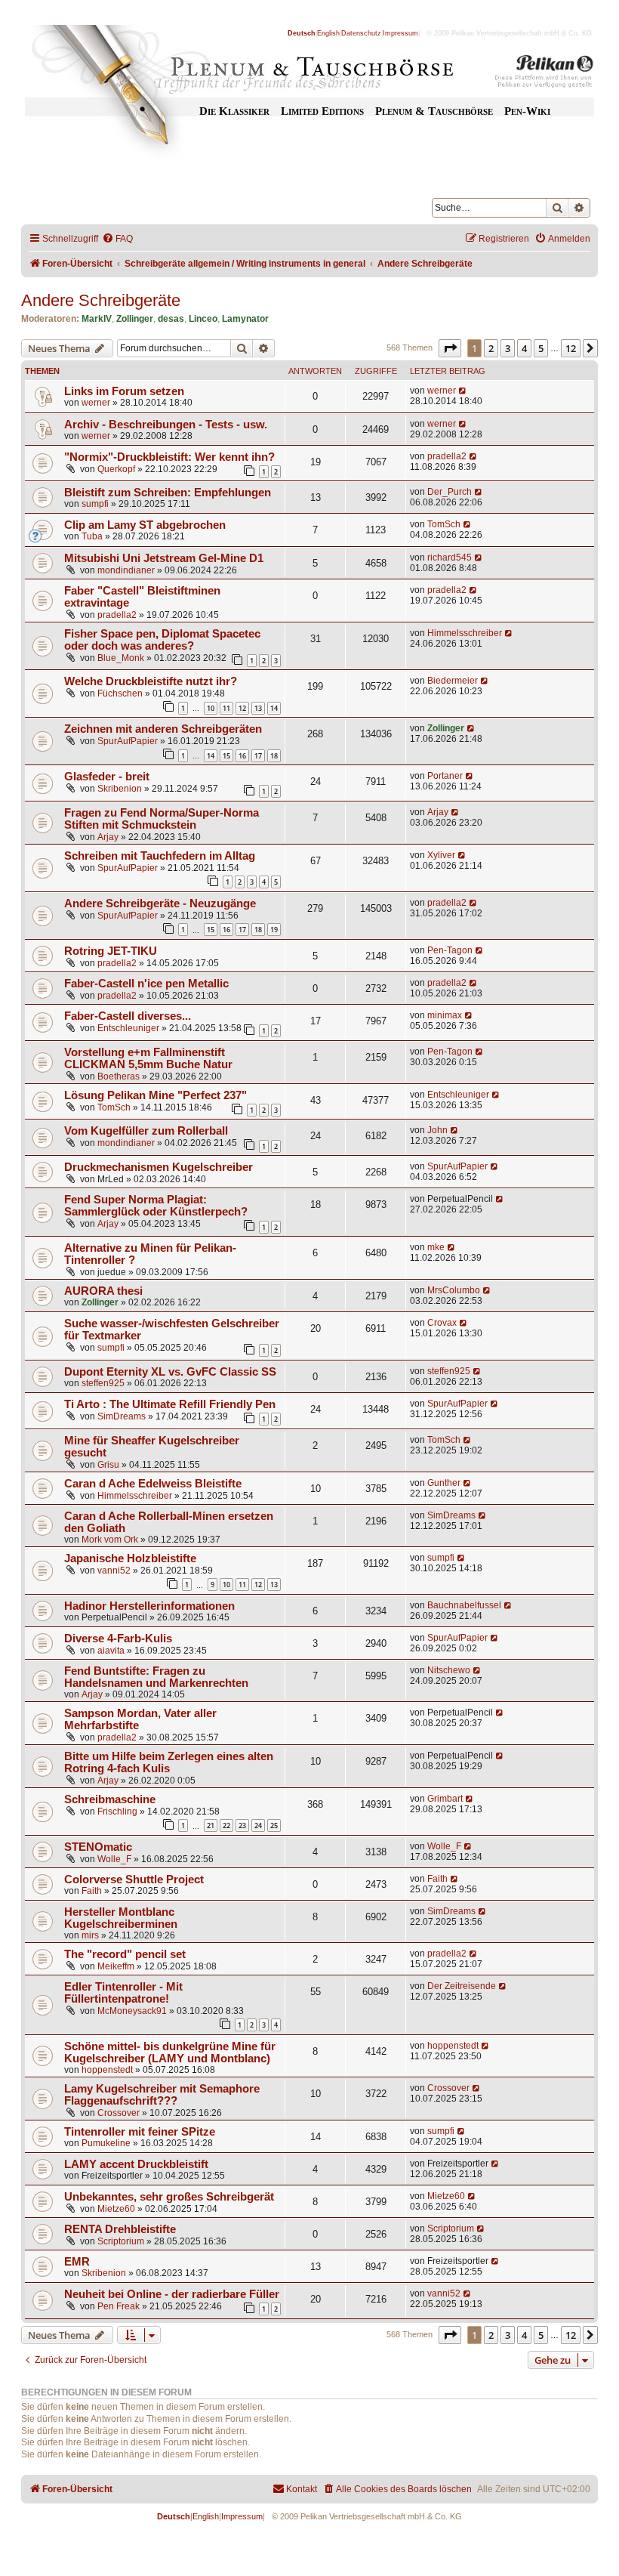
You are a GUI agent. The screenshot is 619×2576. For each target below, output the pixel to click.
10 (211, 708)
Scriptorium (121, 2241)
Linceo (203, 319)
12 (242, 708)
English (328, 33)
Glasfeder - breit (107, 777)
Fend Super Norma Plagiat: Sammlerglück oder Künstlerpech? (156, 1206)
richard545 (450, 558)
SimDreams (122, 1416)
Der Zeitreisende (462, 1986)
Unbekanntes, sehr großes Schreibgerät (169, 2197)
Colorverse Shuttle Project (134, 1879)
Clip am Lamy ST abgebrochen (145, 525)
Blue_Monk (121, 658)
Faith (92, 1891)
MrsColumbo (454, 1290)
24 (258, 1825)
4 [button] (524, 348)
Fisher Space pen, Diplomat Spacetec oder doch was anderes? (162, 640)
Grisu (108, 1465)
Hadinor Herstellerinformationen (149, 1606)
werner (96, 403)
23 (242, 1825)
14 (274, 708)
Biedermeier (453, 681)
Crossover (119, 2113)
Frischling (117, 1812)
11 (226, 708)
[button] (450, 348)
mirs (90, 1935)
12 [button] (571, 348)
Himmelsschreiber (465, 633)
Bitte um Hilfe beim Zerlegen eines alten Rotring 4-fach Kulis (169, 1762)
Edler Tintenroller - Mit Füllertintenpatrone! (123, 1993)
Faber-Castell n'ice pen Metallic (146, 984)
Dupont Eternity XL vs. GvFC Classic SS (170, 1372)
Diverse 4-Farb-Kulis (118, 1639)
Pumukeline (106, 2143)
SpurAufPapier (128, 741)
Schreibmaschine (110, 1799)
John (437, 1130)
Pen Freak (119, 2306)
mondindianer (126, 570)
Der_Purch (450, 492)
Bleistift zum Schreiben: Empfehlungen (168, 493)
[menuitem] (117, 239)
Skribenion (120, 789)
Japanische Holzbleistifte (130, 1558)
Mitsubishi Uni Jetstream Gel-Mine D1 (164, 558)
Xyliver (441, 855)
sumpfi (95, 504)
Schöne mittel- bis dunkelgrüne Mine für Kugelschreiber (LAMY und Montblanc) (170, 2052)
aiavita (111, 1651)
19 (274, 930)
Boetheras (119, 1076)
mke (436, 1247)
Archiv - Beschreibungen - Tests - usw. (166, 425)
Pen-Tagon (450, 950)
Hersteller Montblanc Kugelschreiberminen (121, 1918)
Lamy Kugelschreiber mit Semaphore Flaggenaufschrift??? (162, 2095)
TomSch (444, 524)
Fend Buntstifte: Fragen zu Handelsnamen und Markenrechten (156, 1677)
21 (211, 1825)
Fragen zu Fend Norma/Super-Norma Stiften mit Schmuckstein (162, 819)
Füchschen (120, 693)
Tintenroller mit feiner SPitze (140, 2132)
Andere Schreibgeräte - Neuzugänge (160, 903)
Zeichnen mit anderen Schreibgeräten (163, 729)
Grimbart (445, 1799)
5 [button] (541, 348)
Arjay (108, 837)
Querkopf (116, 469)
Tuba (92, 536)
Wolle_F (114, 1859)
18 (274, 756)
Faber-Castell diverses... (128, 1016)
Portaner (445, 776)
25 (274, 1825)
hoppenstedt (107, 2070)
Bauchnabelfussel (464, 1605)
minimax (445, 1015)
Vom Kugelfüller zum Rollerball (146, 1131)
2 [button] (491, 348)
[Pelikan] (544, 74)
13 (258, 708)
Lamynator (245, 319)
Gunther (444, 1483)
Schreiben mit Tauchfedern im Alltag (160, 856)
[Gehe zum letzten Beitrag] (463, 391)
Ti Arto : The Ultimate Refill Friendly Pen (170, 1404)
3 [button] (508, 348)
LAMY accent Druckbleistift (136, 2164)
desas (171, 319)
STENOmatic (98, 1847)
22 (226, 1825)
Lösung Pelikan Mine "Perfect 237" (156, 1095)
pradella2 (447, 456)
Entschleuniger (128, 1028)
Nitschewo (449, 1670)
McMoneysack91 (132, 2011)
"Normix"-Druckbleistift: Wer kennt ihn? (169, 457)
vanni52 (114, 1571)
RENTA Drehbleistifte (120, 2229)
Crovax (442, 1323)
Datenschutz (361, 33)
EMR (77, 2262)
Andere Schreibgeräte (101, 300)
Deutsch (302, 33)
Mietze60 (116, 2209)
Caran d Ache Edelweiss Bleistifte (153, 1484)
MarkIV (97, 319)
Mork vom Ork (110, 1540)
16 (242, 756)
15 (226, 756)
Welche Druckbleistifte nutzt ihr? (151, 681)
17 (258, 756)
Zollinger (135, 319)
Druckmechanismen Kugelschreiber (159, 1167)
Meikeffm (116, 1966)
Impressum (400, 33)
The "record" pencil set (125, 1954)
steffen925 (103, 1383)
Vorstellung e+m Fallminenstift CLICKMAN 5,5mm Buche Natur (148, 1058)
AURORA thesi (103, 1291)
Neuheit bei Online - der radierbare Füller (172, 2294)
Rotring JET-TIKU (111, 951)
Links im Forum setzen (124, 391)
